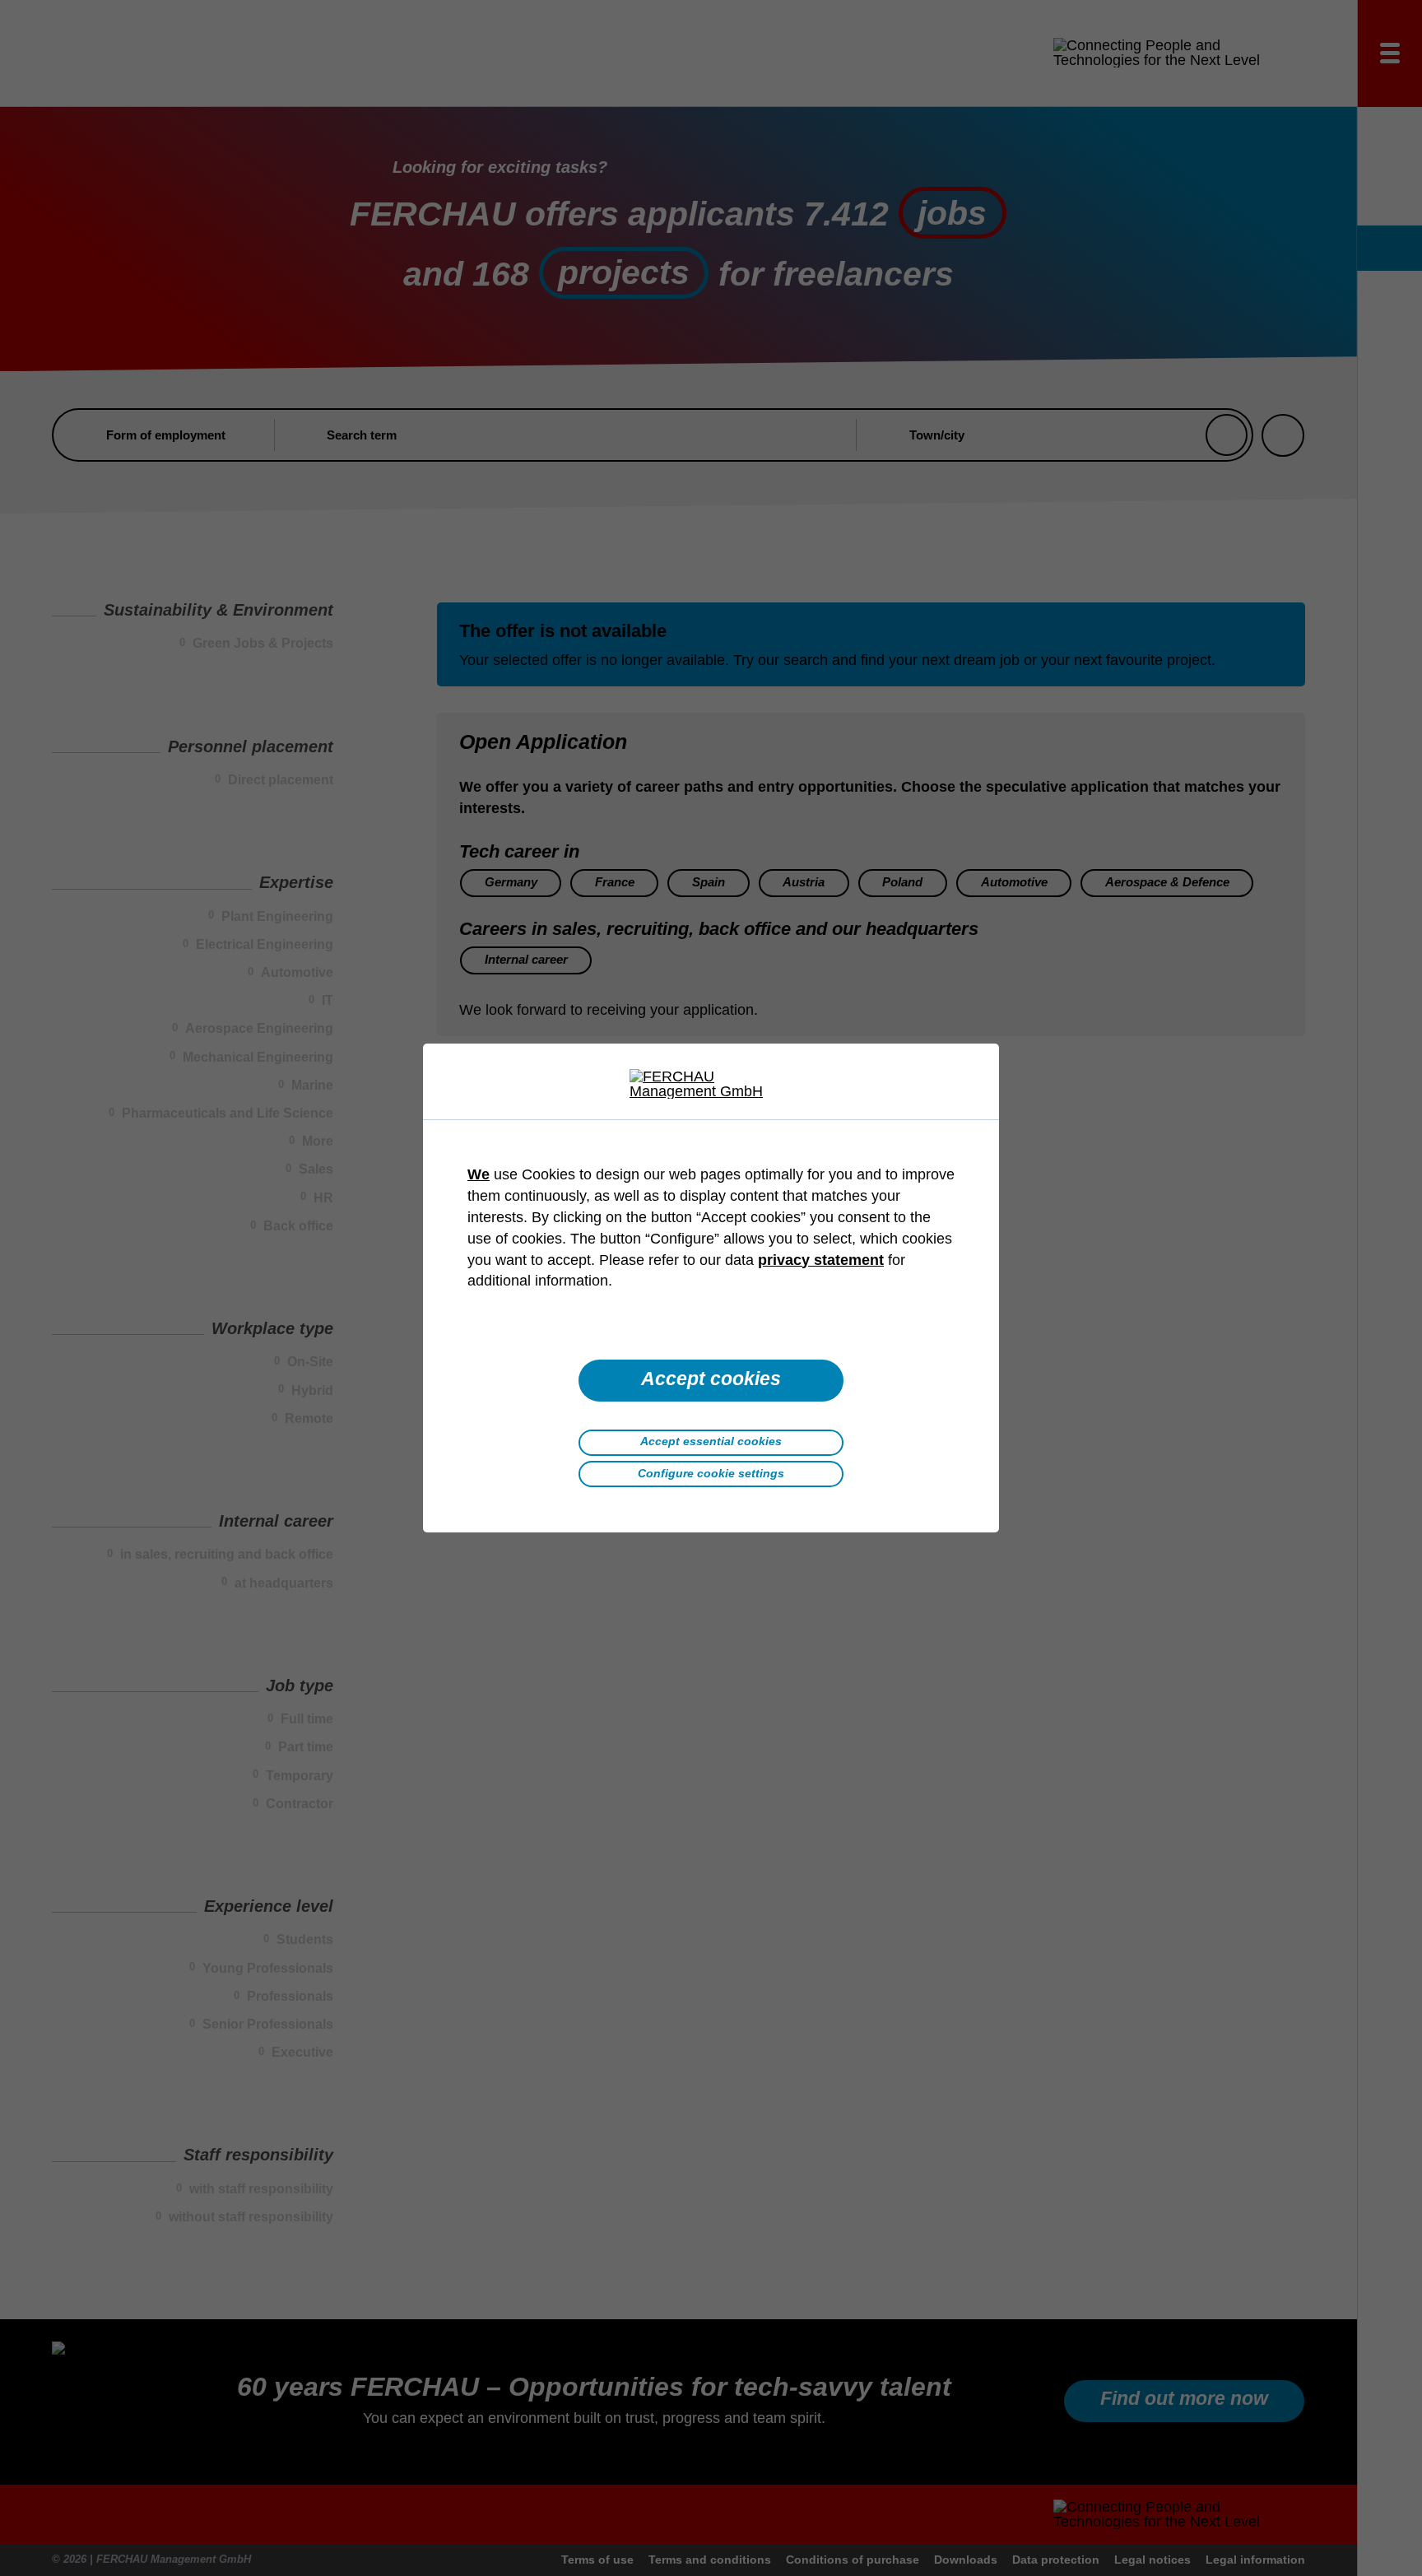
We (479, 1174)
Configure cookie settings (711, 1473)
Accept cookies (711, 1379)
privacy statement (821, 1260)
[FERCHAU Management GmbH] (711, 1084)
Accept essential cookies (711, 1441)
